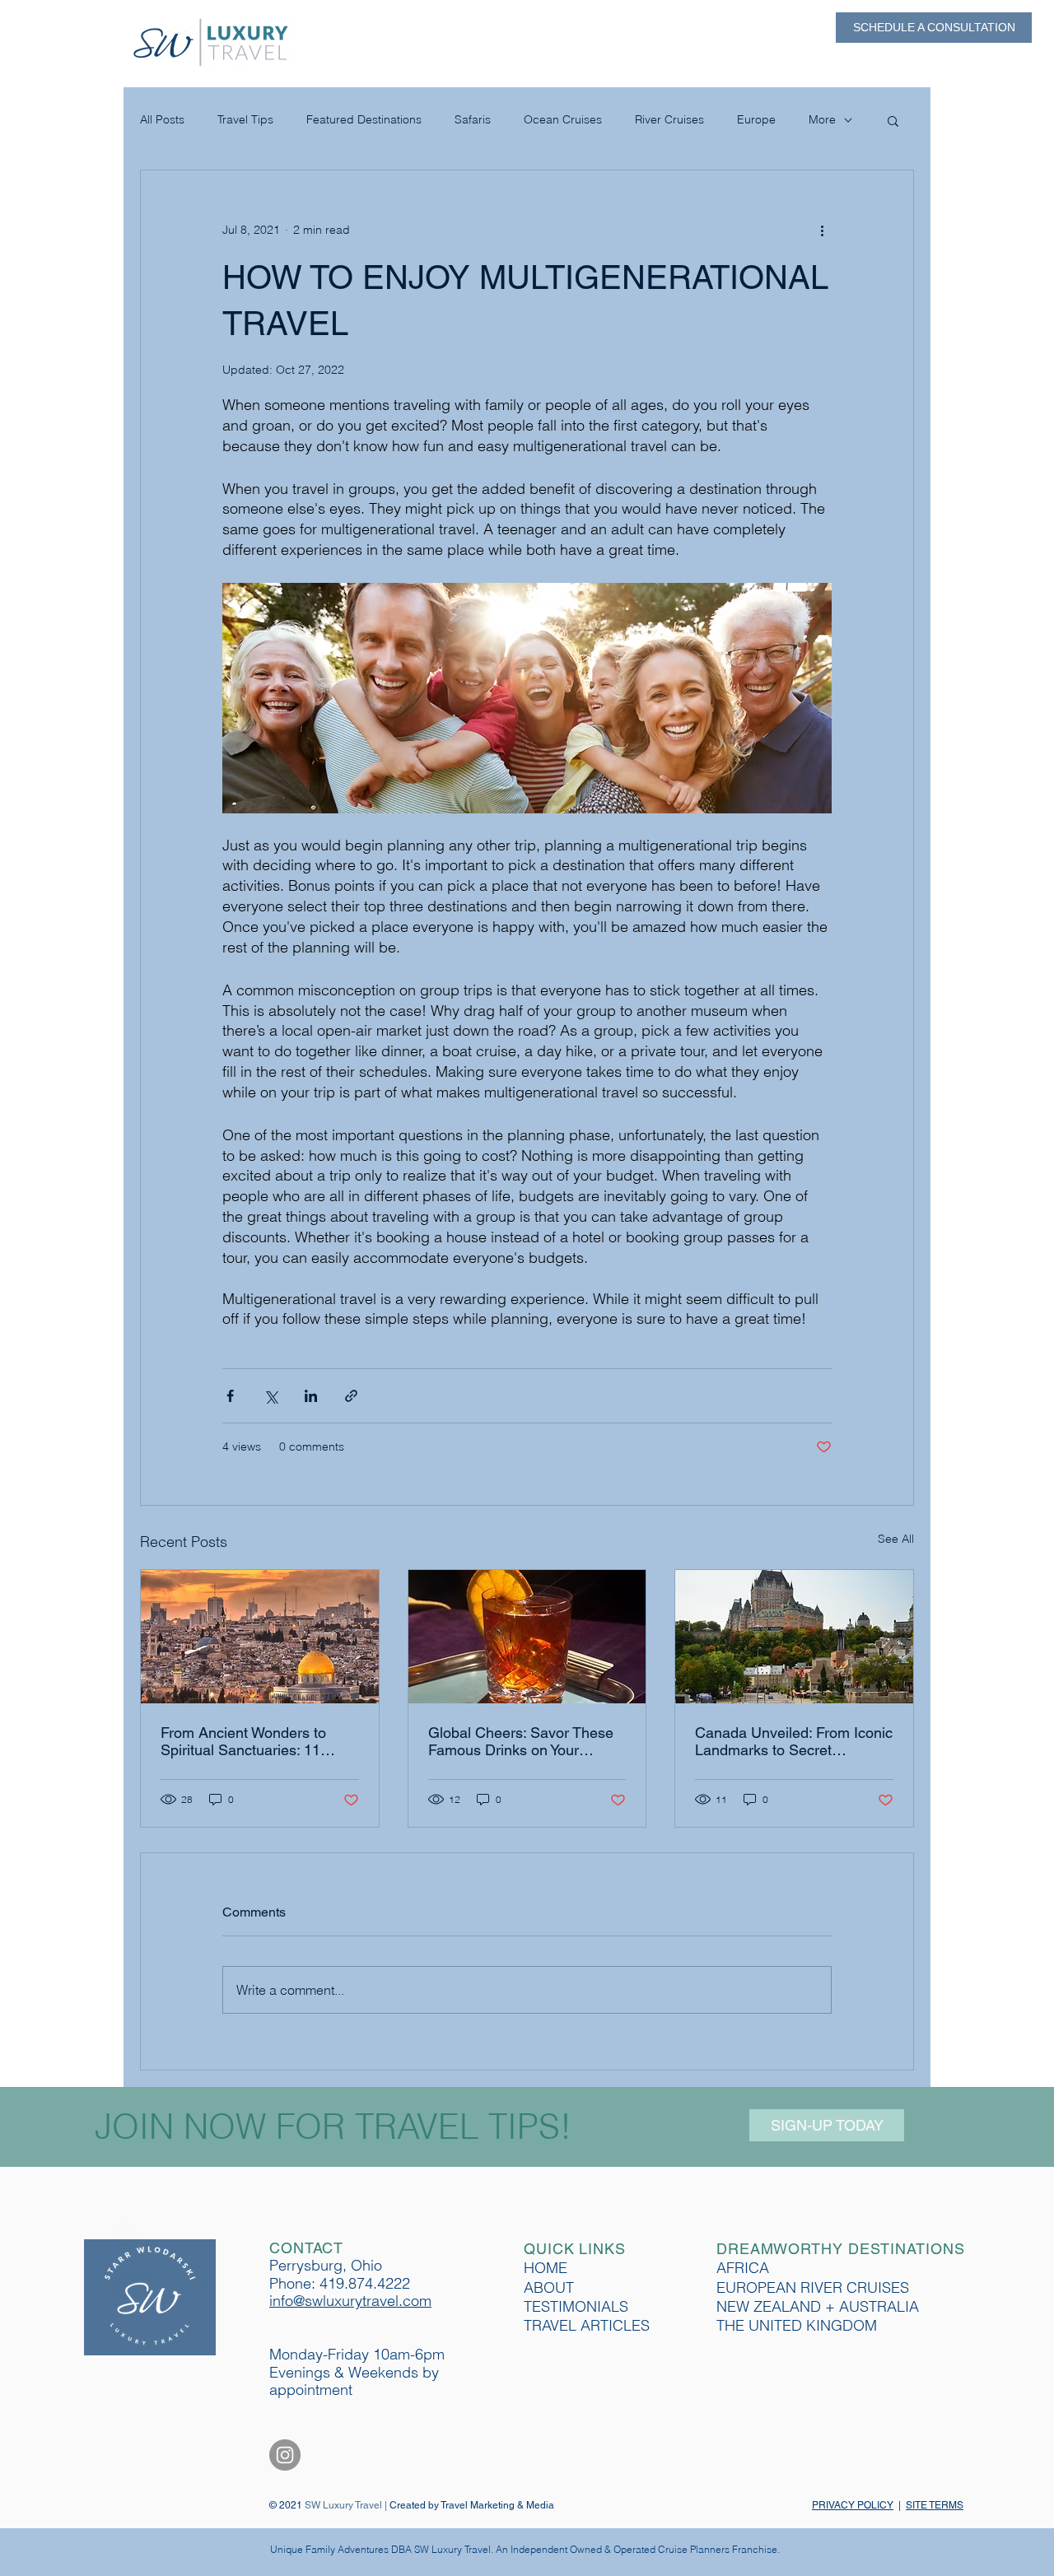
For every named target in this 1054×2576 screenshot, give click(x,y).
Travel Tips (245, 119)
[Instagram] (285, 2455)
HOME (546, 2268)
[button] (893, 120)
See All (896, 1539)
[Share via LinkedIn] (311, 1396)
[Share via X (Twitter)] (270, 1396)
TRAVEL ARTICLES (587, 2325)
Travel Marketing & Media (497, 2505)
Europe (756, 119)
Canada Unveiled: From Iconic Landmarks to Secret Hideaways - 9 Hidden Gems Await (794, 1741)
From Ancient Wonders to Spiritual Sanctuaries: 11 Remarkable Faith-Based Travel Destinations (243, 1741)
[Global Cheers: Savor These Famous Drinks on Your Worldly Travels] (527, 1637)
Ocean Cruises (563, 119)
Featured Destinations (364, 119)
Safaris (473, 119)
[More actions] (822, 230)
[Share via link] (351, 1396)
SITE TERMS (935, 2505)
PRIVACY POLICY (853, 2505)
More (822, 119)
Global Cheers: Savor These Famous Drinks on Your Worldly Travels (521, 1741)
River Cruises (669, 119)
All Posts (162, 119)
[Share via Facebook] (230, 1396)
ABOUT (549, 2287)
